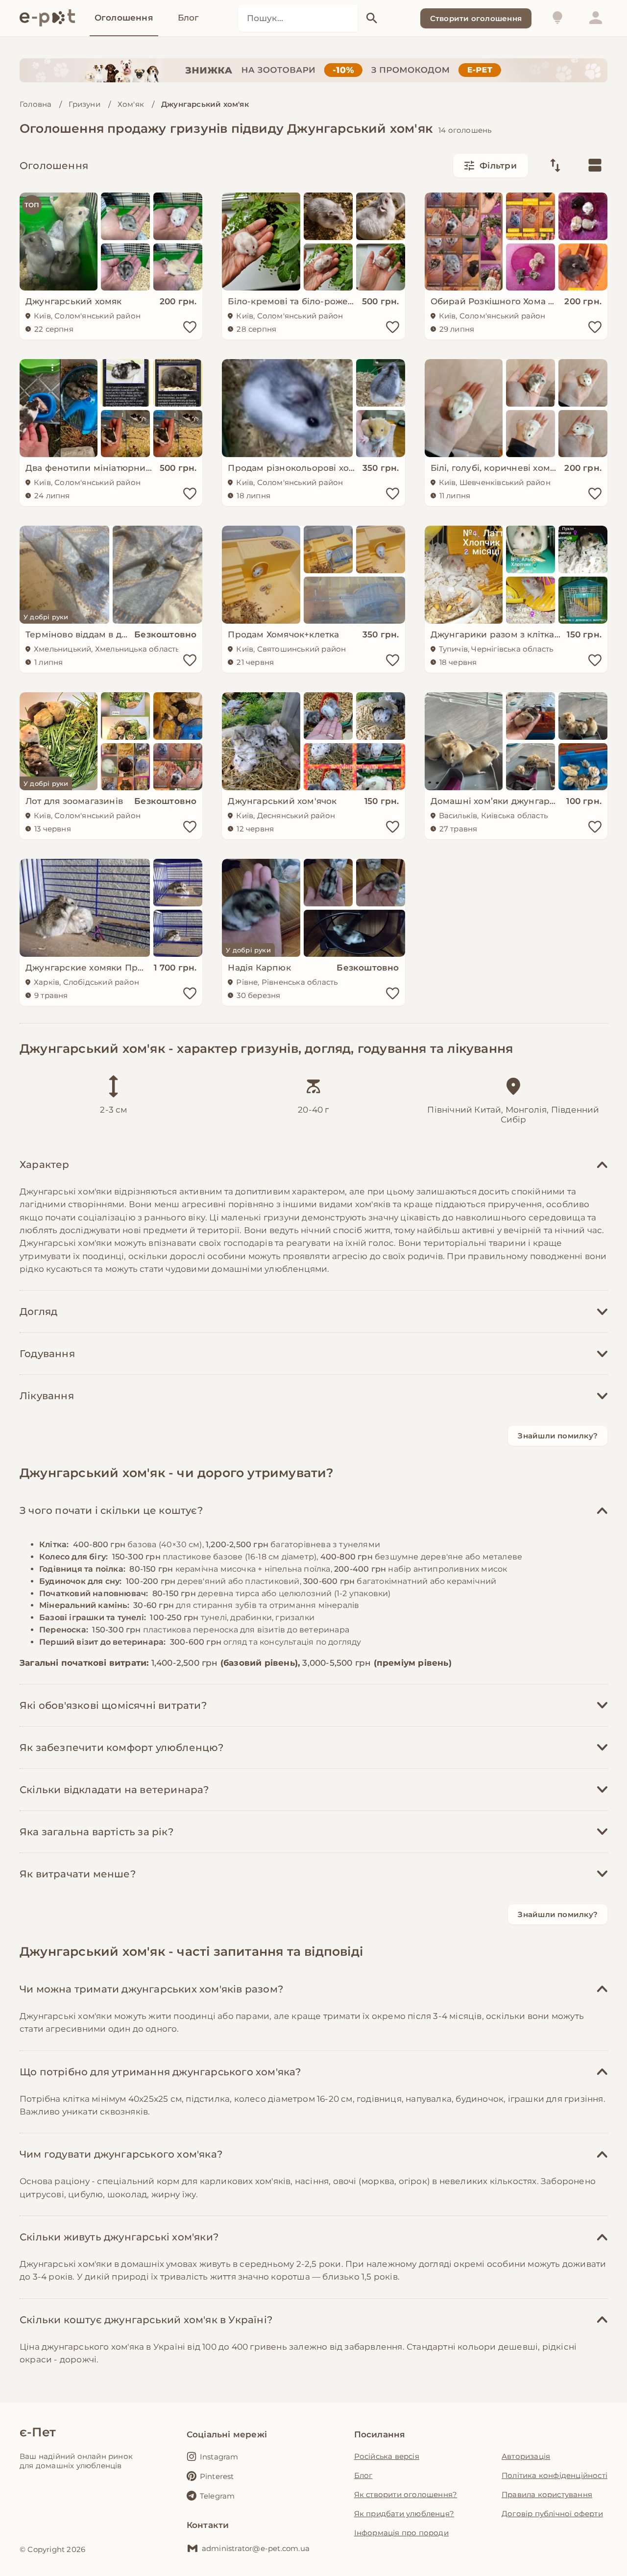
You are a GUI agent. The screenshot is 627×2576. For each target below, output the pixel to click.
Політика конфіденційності (555, 2475)
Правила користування (547, 2494)
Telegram (217, 2496)
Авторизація (526, 2456)
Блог (363, 2475)
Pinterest (217, 2476)
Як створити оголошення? (406, 2494)
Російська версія (387, 2456)
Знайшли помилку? (558, 1436)
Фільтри (498, 166)
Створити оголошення (476, 18)
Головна (36, 104)
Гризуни (84, 104)
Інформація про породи (401, 2533)
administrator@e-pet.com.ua (256, 2548)
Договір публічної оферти (552, 2514)
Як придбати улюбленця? (404, 2514)
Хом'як (131, 104)
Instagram (219, 2457)
